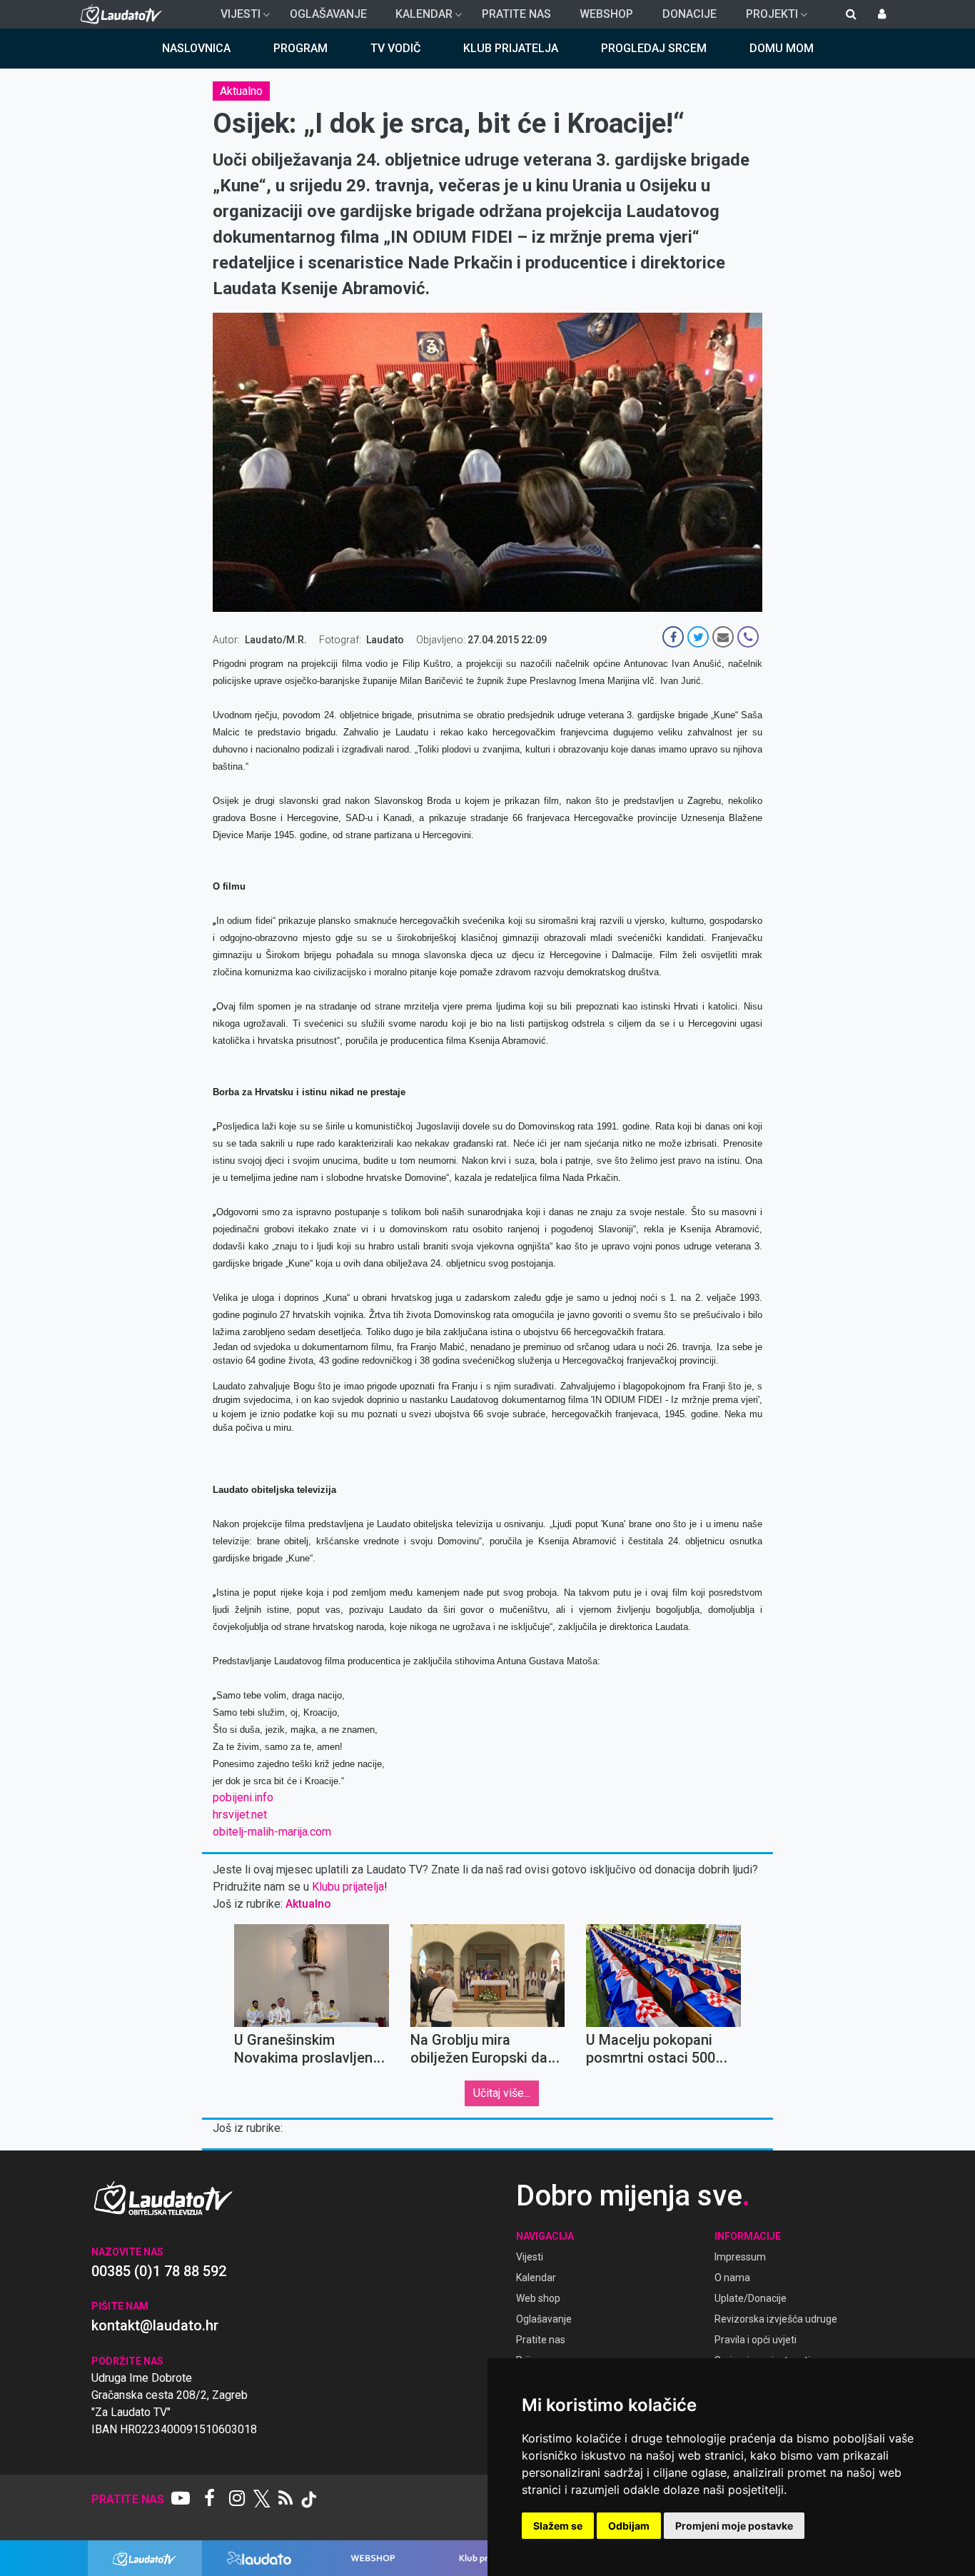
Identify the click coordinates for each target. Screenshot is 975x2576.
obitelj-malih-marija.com (272, 1832)
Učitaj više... (502, 2093)
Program (300, 48)
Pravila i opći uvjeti (756, 2340)
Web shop (538, 2298)
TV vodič (395, 48)
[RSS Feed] (286, 2500)
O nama (732, 2278)
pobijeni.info (243, 1797)
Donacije (689, 14)
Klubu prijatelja (348, 1887)
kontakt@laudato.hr (155, 2325)
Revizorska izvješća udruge (776, 2319)
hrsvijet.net (240, 1815)
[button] (487, 1455)
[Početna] (125, 14)
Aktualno (241, 91)
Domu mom (782, 48)
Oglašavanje (328, 14)
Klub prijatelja (511, 48)
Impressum (740, 2257)
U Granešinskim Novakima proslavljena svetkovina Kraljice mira (311, 2058)
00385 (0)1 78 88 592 (159, 2271)
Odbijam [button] (629, 2526)
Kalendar (418, 18)
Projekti (766, 18)
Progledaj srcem (654, 48)
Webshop (606, 14)
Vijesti (235, 18)
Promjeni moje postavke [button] (734, 2526)
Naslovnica (196, 48)
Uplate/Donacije (751, 2298)
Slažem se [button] (558, 2526)
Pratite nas (516, 14)
